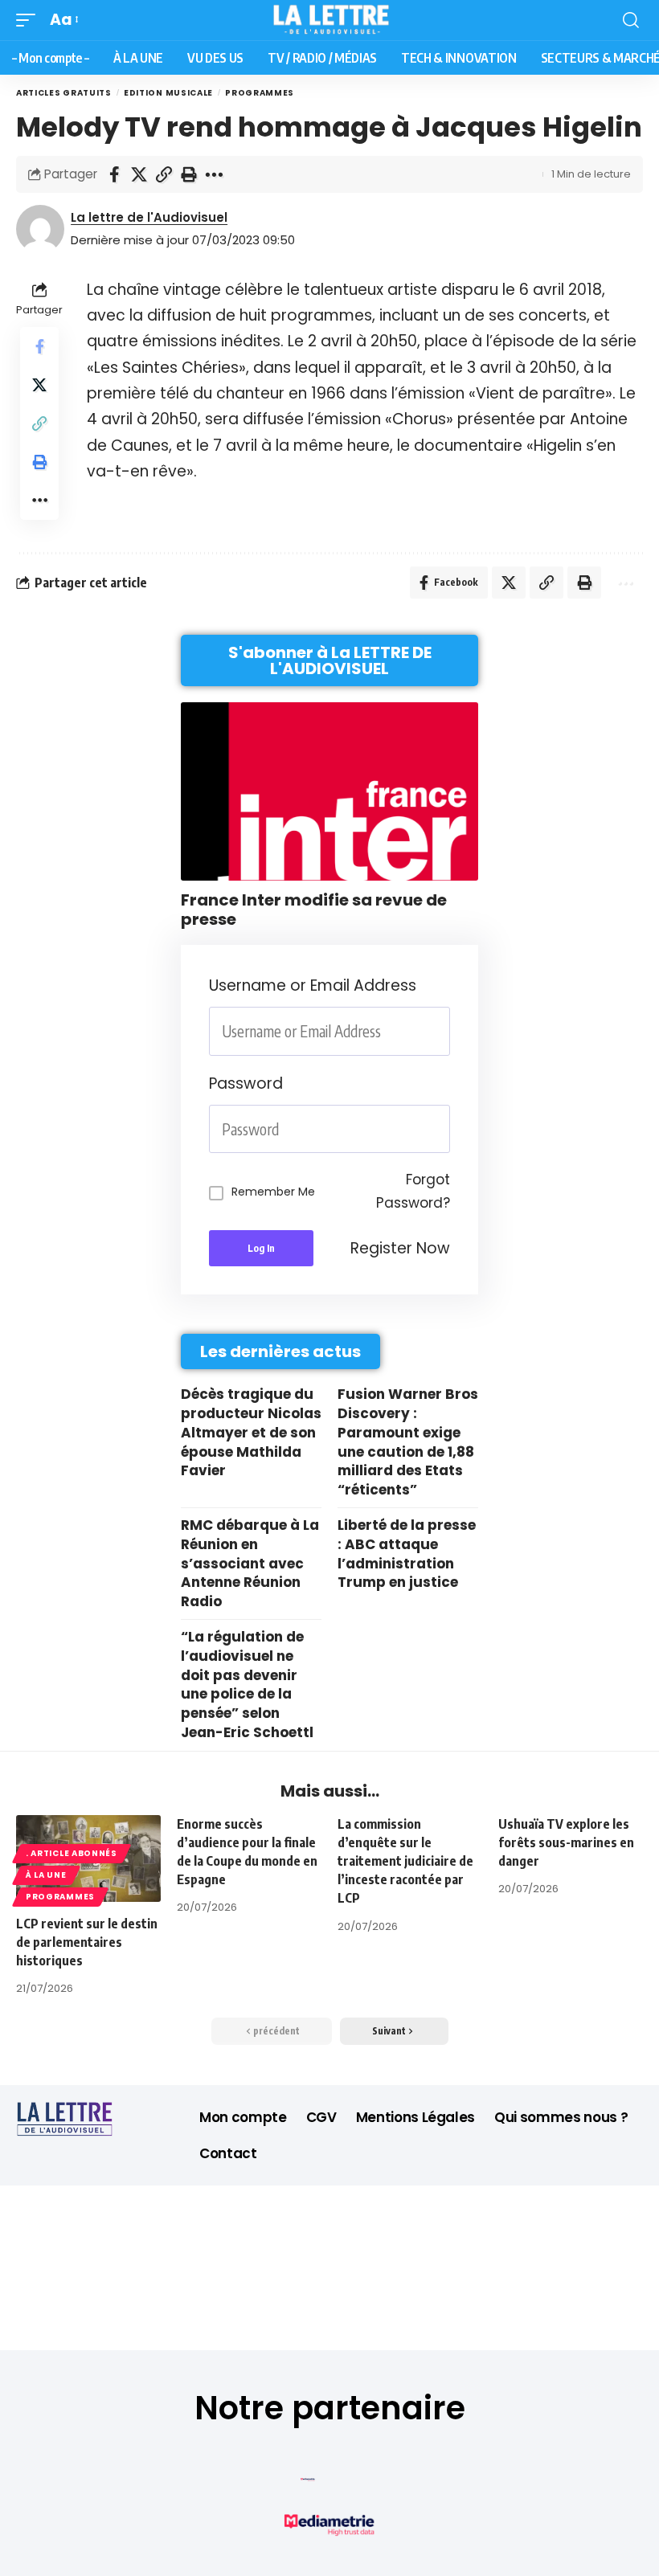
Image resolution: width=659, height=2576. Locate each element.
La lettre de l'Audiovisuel (149, 217)
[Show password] (445, 1129)
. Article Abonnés (72, 1853)
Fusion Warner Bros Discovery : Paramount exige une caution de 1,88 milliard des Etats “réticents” (408, 1442)
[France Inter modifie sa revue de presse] (329, 791)
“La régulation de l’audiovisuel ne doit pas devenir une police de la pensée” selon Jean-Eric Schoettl (247, 1685)
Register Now (400, 1248)
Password (246, 1084)
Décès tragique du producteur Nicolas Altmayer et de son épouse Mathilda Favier (251, 1432)
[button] (30, 20)
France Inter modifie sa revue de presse (314, 910)
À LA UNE (46, 1875)
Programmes (260, 93)
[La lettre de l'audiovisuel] (330, 20)
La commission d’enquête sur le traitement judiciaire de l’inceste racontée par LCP (405, 1861)
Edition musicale (168, 93)
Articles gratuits (64, 93)
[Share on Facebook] (114, 174)
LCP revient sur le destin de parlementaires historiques (87, 1942)
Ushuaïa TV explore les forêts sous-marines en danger (566, 1842)
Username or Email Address (313, 985)
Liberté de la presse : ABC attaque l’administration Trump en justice (407, 1554)
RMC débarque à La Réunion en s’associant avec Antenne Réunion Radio (250, 1563)
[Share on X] (139, 174)
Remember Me (273, 1192)
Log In (261, 1248)
